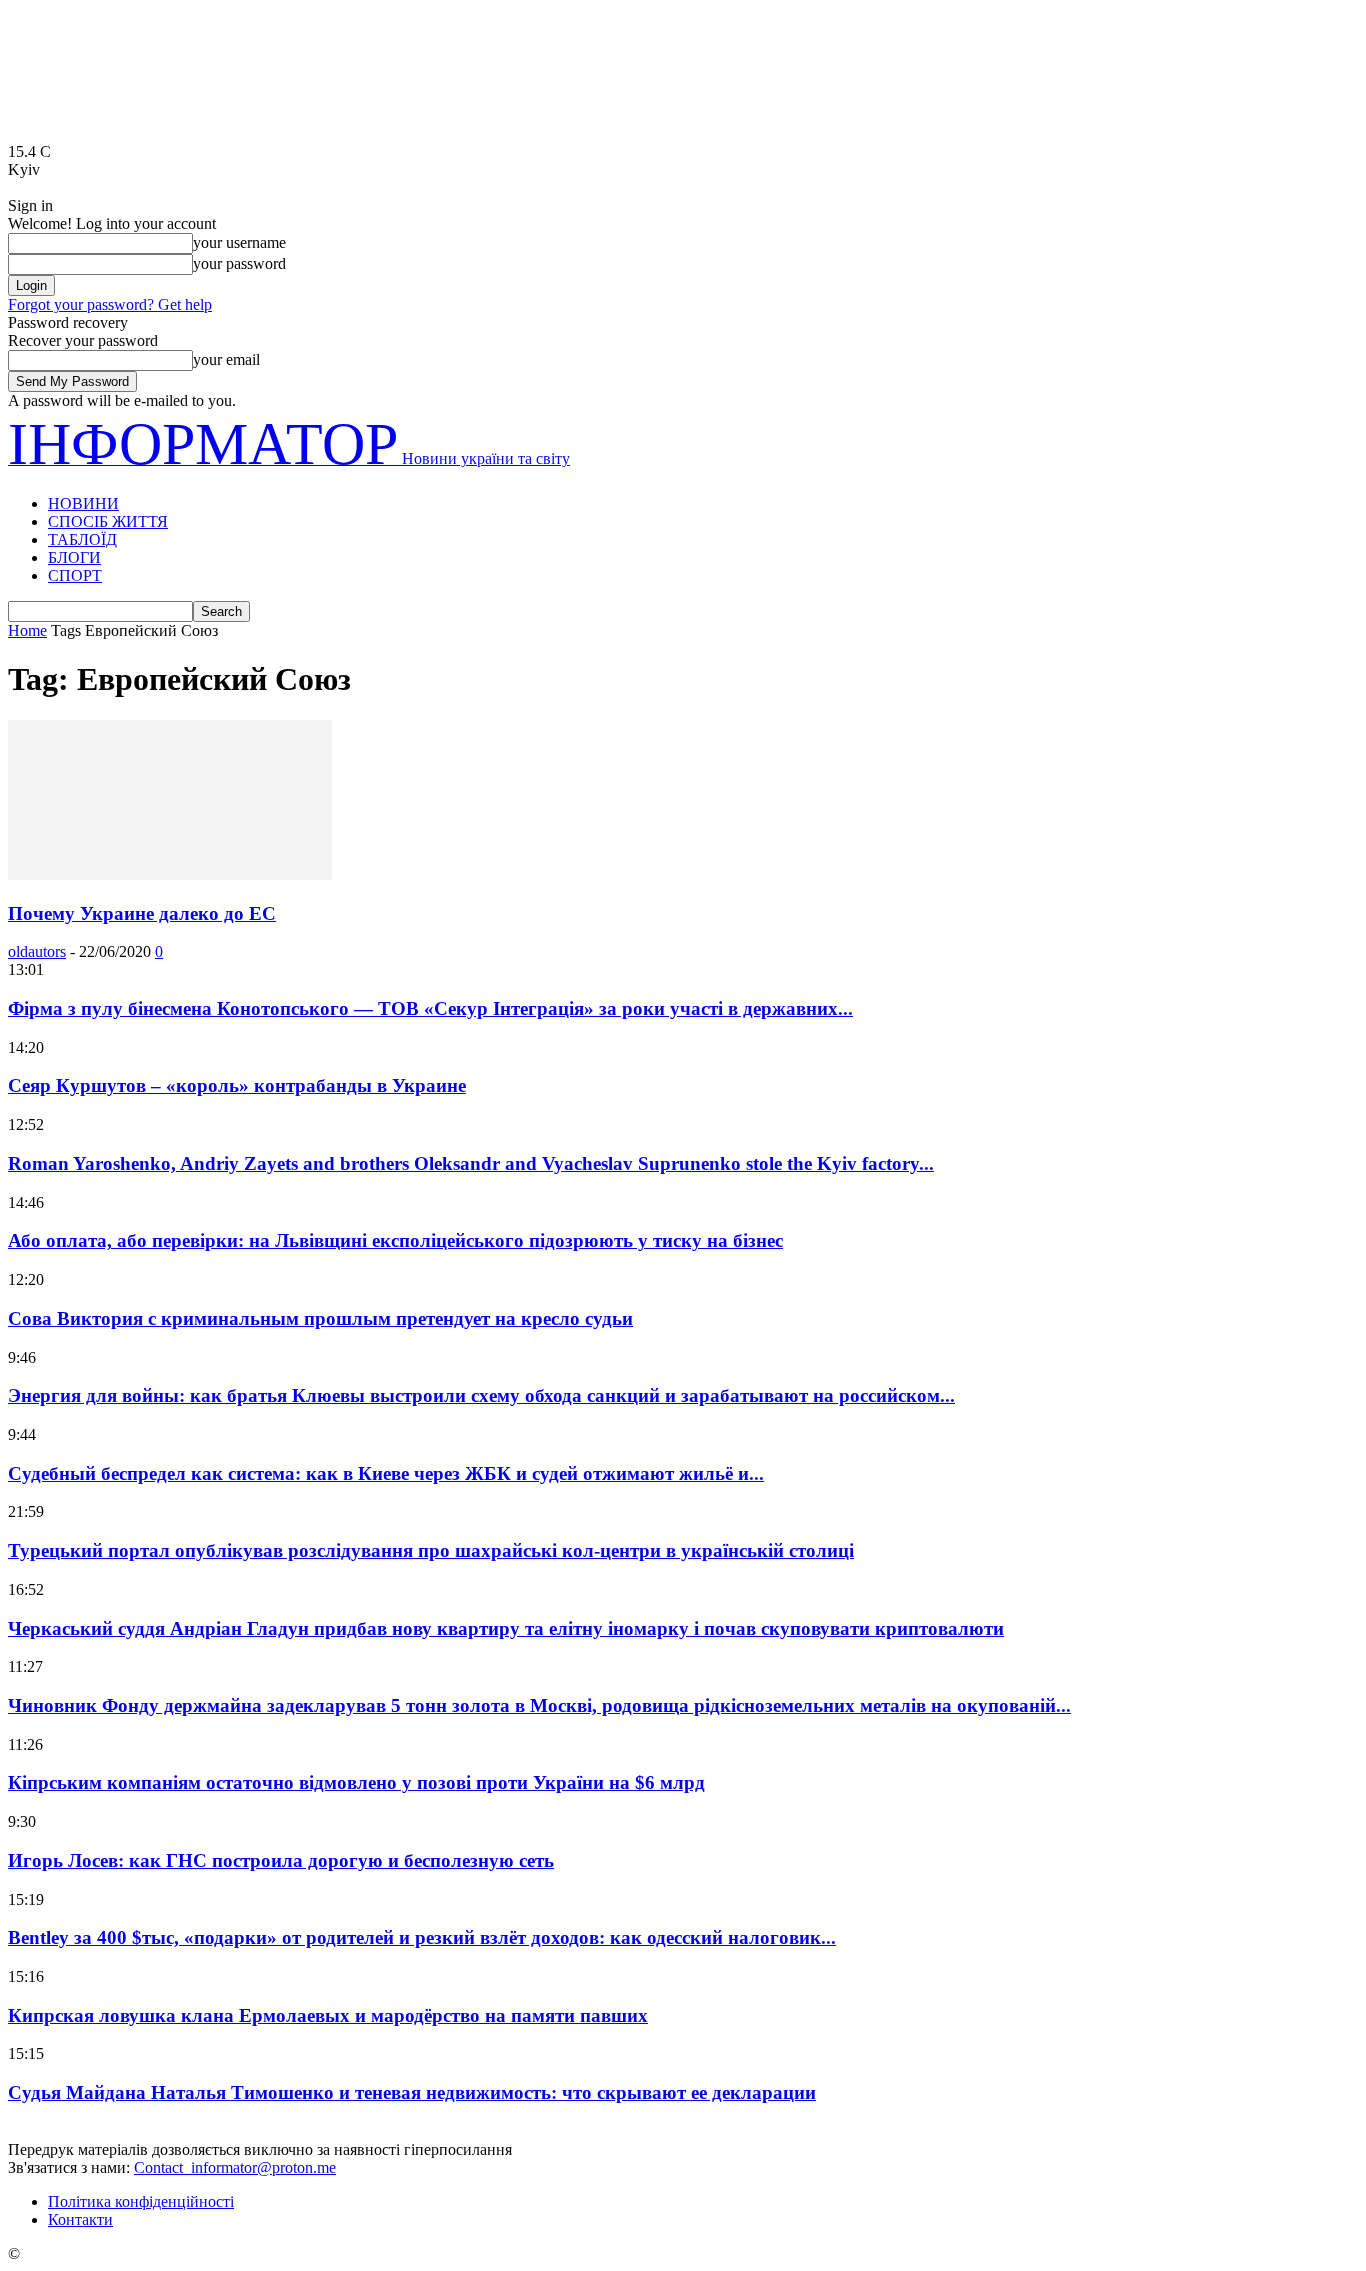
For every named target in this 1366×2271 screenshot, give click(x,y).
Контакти (80, 2219)
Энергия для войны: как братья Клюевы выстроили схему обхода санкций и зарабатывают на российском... (481, 1395)
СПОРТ (75, 575)
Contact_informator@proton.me (235, 2167)
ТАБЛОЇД (82, 539)
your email (226, 359)
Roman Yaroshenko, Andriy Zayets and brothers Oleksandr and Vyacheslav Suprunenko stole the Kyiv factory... (471, 1163)
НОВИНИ (83, 503)
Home (27, 630)
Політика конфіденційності (141, 2201)
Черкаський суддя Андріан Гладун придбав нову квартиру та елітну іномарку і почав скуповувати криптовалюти (506, 1628)
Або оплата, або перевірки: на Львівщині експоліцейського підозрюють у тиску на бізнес (395, 1240)
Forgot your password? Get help (110, 304)
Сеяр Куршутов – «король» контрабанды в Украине (237, 1085)
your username (239, 242)
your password (239, 263)
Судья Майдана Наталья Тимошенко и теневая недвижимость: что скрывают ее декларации (412, 2092)
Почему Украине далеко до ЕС (142, 913)
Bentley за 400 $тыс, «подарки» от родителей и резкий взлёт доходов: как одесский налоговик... (422, 1937)
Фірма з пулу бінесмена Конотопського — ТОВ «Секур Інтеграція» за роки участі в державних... (430, 1008)
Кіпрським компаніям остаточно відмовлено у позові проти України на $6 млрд (356, 1782)
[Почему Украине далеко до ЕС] (170, 874)
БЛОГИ (74, 557)
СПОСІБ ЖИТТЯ (108, 521)
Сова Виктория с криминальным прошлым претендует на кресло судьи (320, 1318)
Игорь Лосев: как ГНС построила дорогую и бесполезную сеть (281, 1860)
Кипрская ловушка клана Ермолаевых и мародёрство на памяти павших (328, 2015)
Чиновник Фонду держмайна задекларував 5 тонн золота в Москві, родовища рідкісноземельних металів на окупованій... (539, 1705)
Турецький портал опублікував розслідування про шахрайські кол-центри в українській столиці (431, 1550)
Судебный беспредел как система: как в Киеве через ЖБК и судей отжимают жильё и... (386, 1473)
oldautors (37, 951)
